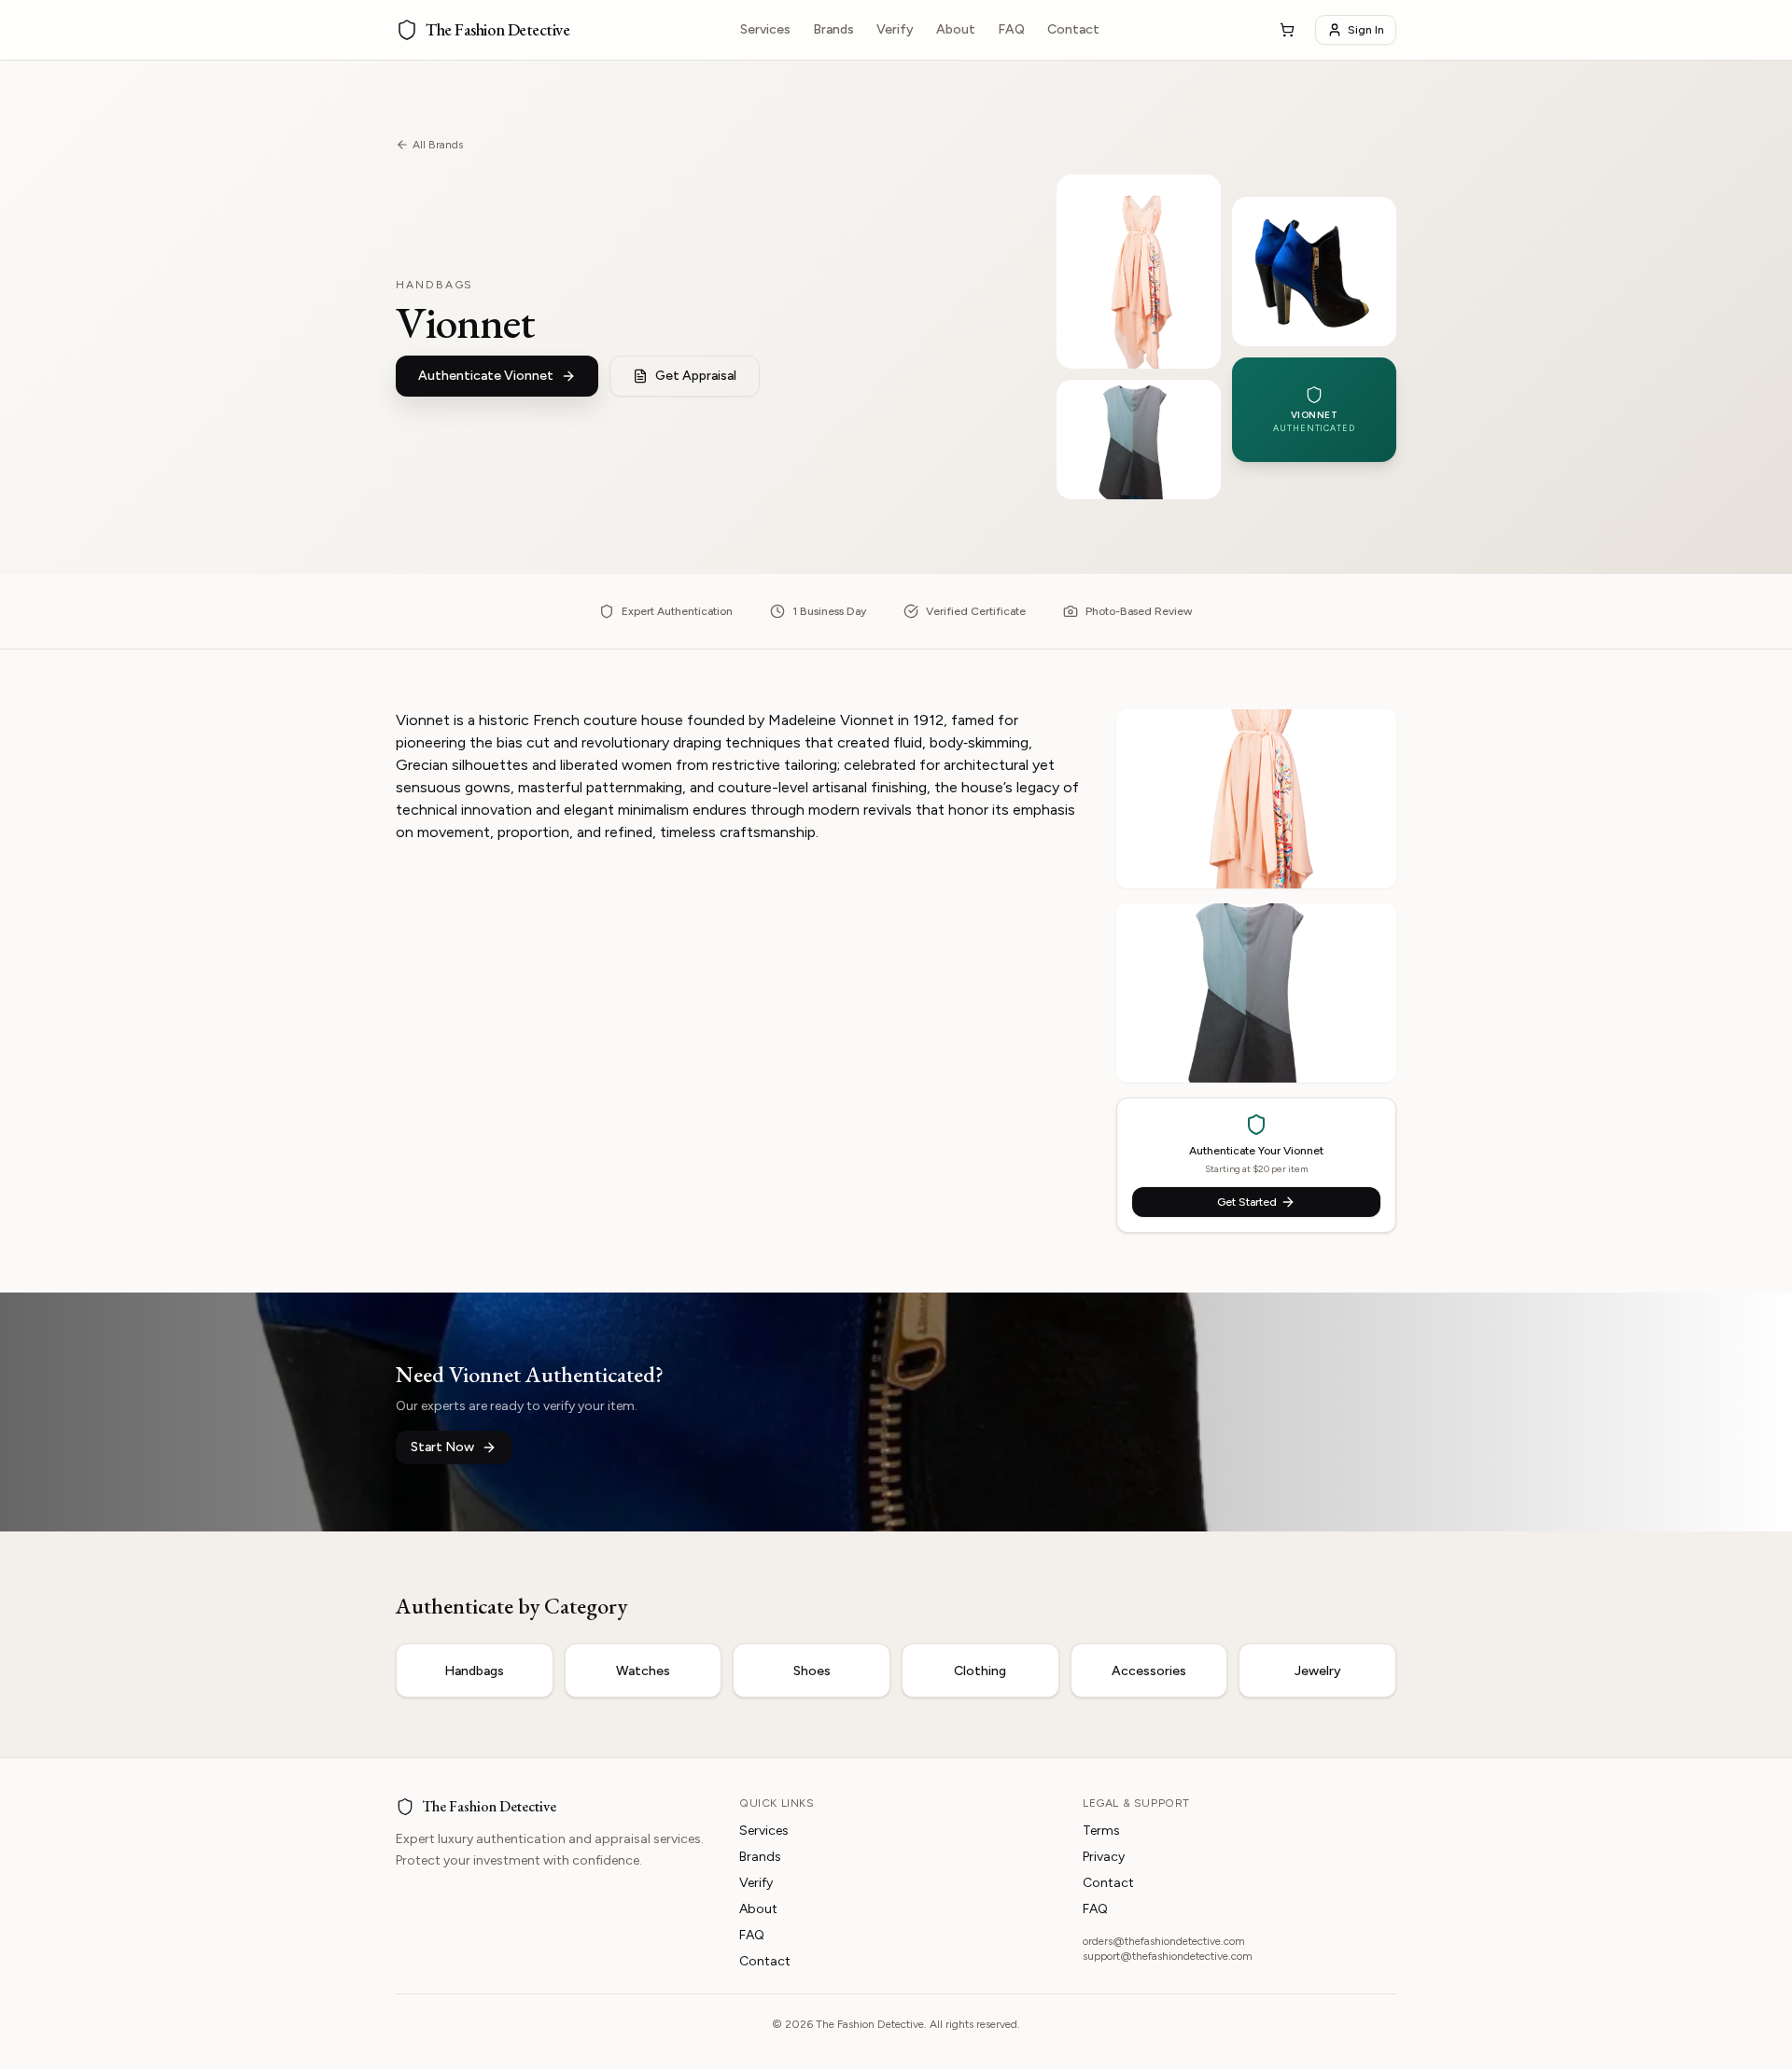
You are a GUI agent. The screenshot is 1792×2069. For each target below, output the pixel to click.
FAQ (1011, 29)
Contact (1073, 29)
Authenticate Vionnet (486, 376)
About (956, 29)
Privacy (1104, 1857)
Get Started (1247, 1202)
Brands (833, 29)
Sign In (1366, 30)
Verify (895, 29)
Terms (1101, 1831)
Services (765, 29)
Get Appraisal (696, 376)
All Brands (438, 145)
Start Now (442, 1447)
